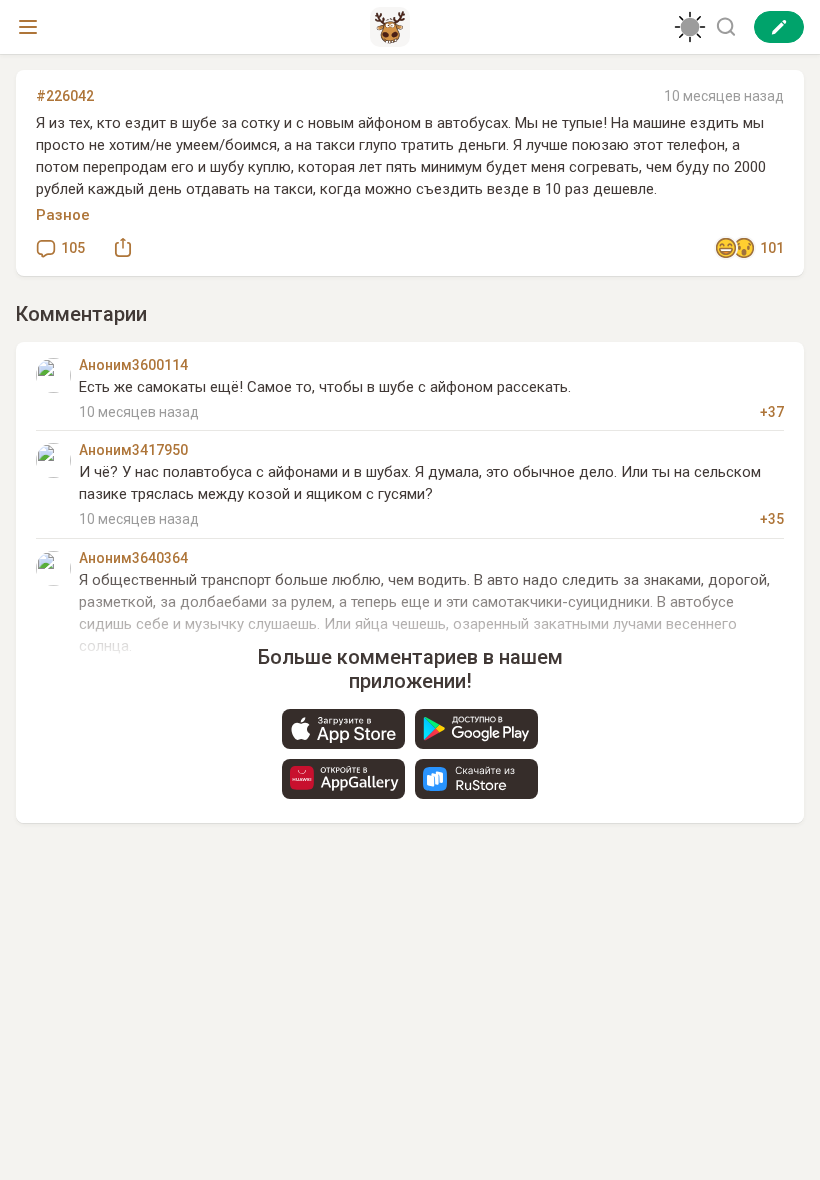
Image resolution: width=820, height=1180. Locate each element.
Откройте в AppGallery (343, 779)
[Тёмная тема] (690, 27)
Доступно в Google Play (476, 729)
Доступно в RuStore (476, 779)
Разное (63, 215)
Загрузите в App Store (343, 729)
